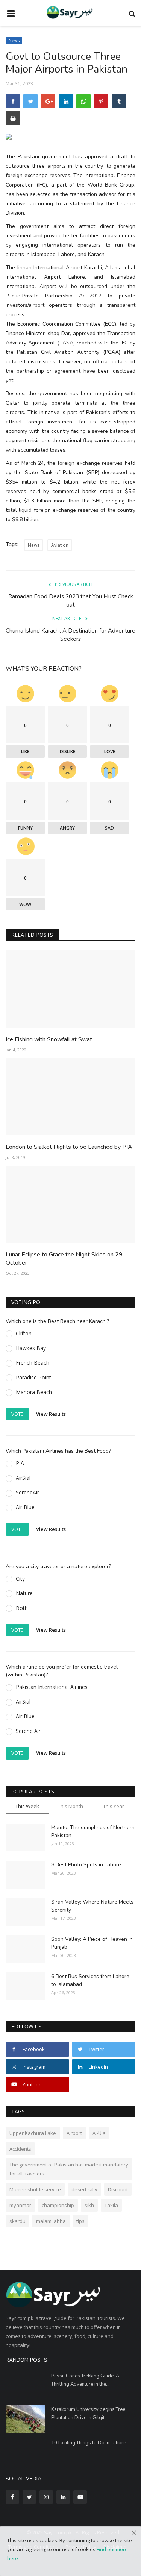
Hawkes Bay (31, 1348)
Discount (118, 2189)
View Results (51, 1414)
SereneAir (27, 1492)
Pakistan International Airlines (52, 1687)
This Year (114, 1806)
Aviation (60, 545)
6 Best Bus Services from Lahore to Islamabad (90, 1980)
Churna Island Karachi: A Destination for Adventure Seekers (70, 635)
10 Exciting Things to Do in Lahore (89, 2443)
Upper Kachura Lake (33, 2133)
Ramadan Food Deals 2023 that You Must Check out (71, 601)
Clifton (24, 1333)
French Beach (33, 1363)
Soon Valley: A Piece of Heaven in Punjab (92, 1943)
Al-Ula (99, 2133)
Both (22, 1608)
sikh (89, 2205)
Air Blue (25, 1507)
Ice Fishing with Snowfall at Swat (49, 1039)
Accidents (20, 2149)
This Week (27, 1806)
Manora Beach (34, 1392)
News (14, 40)
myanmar (20, 2205)
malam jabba (51, 2221)
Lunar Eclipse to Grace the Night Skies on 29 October (64, 1259)
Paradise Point (33, 1377)
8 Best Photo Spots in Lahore (86, 1865)
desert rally (84, 2189)
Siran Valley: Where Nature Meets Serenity (92, 1906)
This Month (70, 1806)
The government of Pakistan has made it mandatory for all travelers (69, 2169)
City (20, 1579)
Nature (24, 1593)
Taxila (111, 2205)
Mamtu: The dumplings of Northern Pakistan (93, 1831)
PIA (20, 1463)
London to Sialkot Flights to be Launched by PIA (69, 1147)
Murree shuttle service (35, 2189)
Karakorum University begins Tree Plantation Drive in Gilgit (88, 2414)
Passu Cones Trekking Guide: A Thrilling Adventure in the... (85, 2380)
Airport (74, 2133)
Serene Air (28, 1731)
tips (80, 2221)
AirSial (23, 1478)
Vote (17, 1414)
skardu (17, 2221)
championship (58, 2205)
